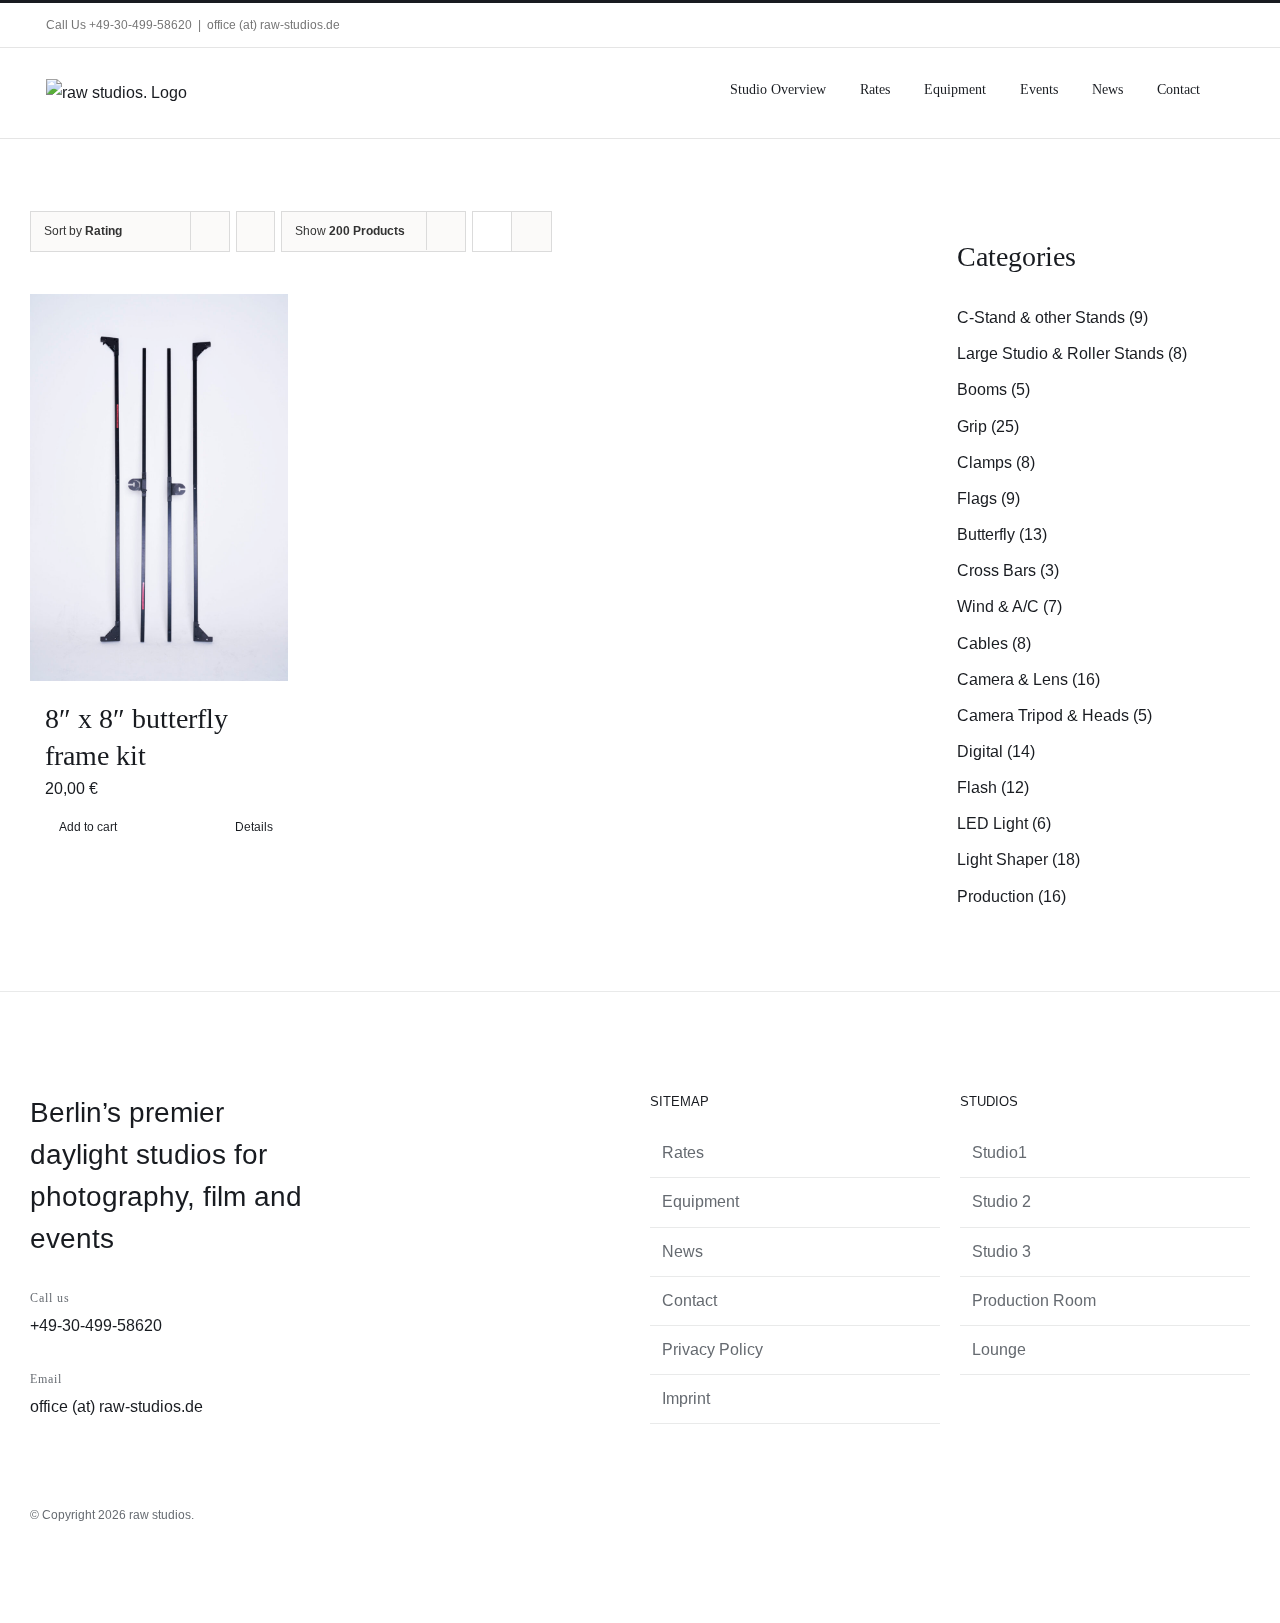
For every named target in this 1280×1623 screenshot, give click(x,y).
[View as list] (531, 231)
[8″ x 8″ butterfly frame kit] (159, 487)
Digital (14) (996, 751)
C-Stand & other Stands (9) (1052, 317)
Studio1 (999, 1152)
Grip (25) (988, 426)
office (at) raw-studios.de (273, 25)
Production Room (1034, 1300)
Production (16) (1011, 896)
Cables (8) (994, 643)
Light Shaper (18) (1018, 859)
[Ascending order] (255, 231)
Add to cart (88, 827)
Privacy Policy (712, 1349)
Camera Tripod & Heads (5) (1054, 715)
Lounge (999, 1349)
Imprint (686, 1398)
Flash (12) (993, 787)
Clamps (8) (996, 462)
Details (254, 827)
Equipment (700, 1201)
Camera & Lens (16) (1028, 679)
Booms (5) (993, 389)
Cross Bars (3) (1008, 570)
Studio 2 (1001, 1201)
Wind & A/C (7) (1009, 606)
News (682, 1251)
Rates (683, 1152)
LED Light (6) (1004, 823)
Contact (689, 1300)
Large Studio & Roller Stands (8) (1072, 353)
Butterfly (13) (1002, 534)
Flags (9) (988, 498)
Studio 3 (1001, 1251)
